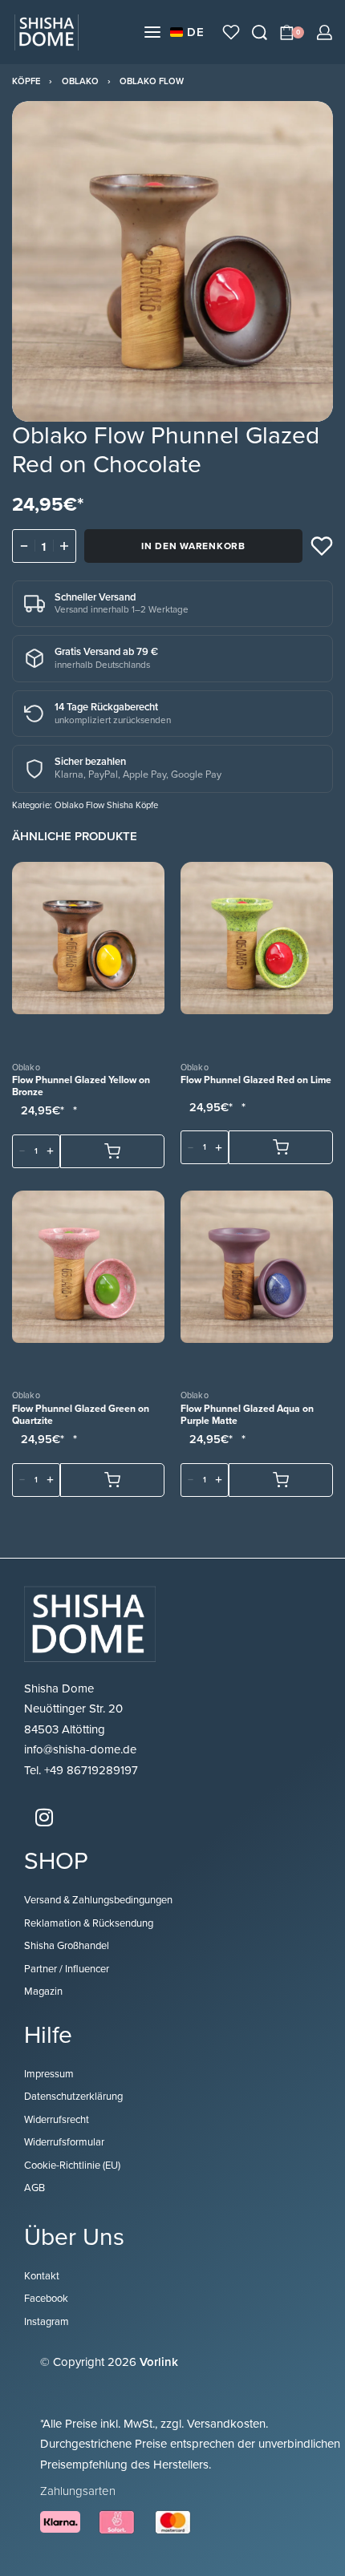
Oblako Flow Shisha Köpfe (106, 805)
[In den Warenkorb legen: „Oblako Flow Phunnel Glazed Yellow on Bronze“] (112, 1151)
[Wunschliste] (231, 32)
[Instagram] (44, 1817)
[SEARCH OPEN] (260, 32)
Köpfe (26, 81)
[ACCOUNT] (325, 32)
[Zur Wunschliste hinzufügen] (322, 546)
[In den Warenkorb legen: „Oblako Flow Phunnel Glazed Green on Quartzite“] (112, 1479)
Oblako (80, 81)
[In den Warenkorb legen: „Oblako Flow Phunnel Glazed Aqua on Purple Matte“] (281, 1479)
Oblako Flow (152, 81)
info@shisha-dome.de (82, 1749)
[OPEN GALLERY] (172, 261)
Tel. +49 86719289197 (81, 1770)
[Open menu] (152, 32)
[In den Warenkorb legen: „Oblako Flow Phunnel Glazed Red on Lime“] (281, 1147)
